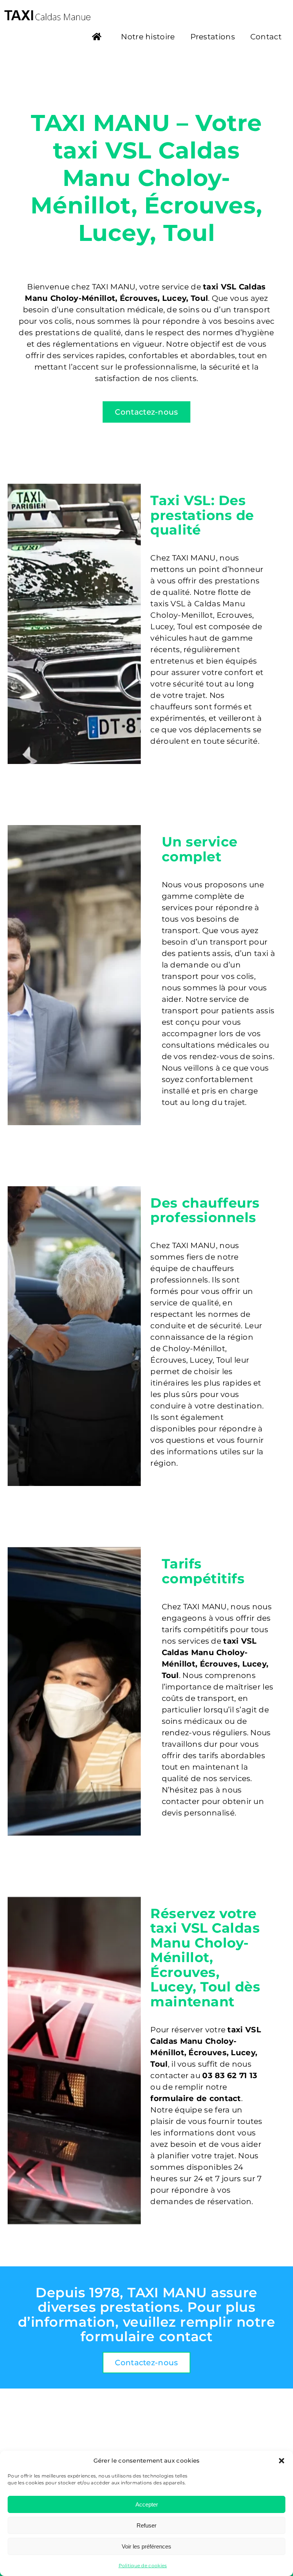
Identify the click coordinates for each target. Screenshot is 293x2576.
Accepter (147, 2504)
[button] (282, 2461)
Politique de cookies (143, 2566)
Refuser (146, 2525)
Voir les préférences (146, 2546)
